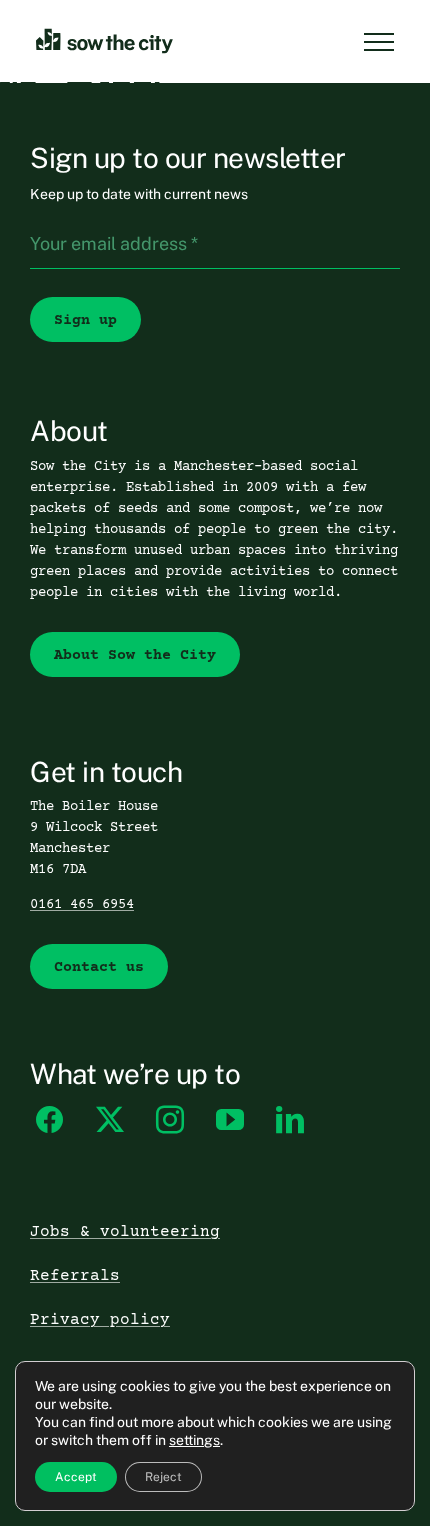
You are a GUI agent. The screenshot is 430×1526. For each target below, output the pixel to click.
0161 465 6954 (82, 905)
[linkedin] (290, 1120)
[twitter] (110, 1120)
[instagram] (170, 1120)
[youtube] (230, 1120)
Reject (163, 1477)
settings (194, 1440)
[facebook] (50, 1120)
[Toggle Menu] (379, 42)
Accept (76, 1477)
